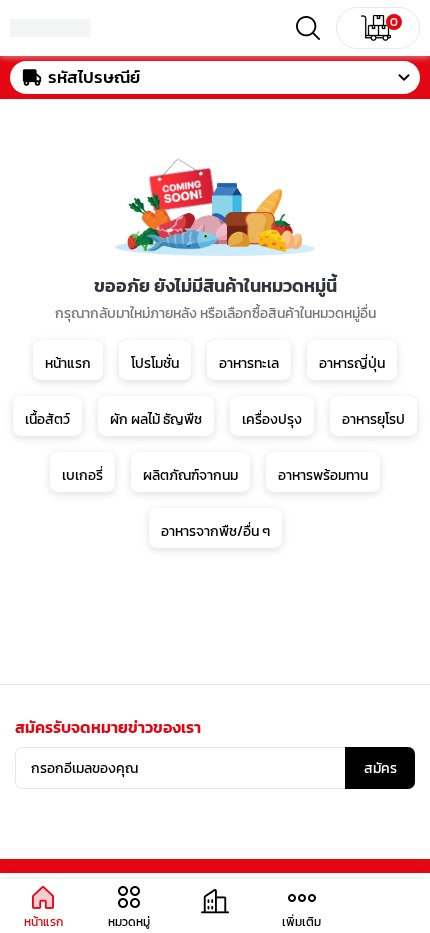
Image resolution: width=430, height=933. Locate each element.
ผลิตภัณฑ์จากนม (190, 475)
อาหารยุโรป (373, 419)
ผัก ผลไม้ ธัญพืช (156, 419)
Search (308, 28)
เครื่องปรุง (272, 419)
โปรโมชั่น (155, 363)
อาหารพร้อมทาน (323, 475)
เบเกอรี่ (82, 475)
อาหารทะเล (249, 363)
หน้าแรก (68, 363)
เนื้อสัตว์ (47, 419)
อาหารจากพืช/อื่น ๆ (215, 531)
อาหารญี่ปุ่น (352, 363)
